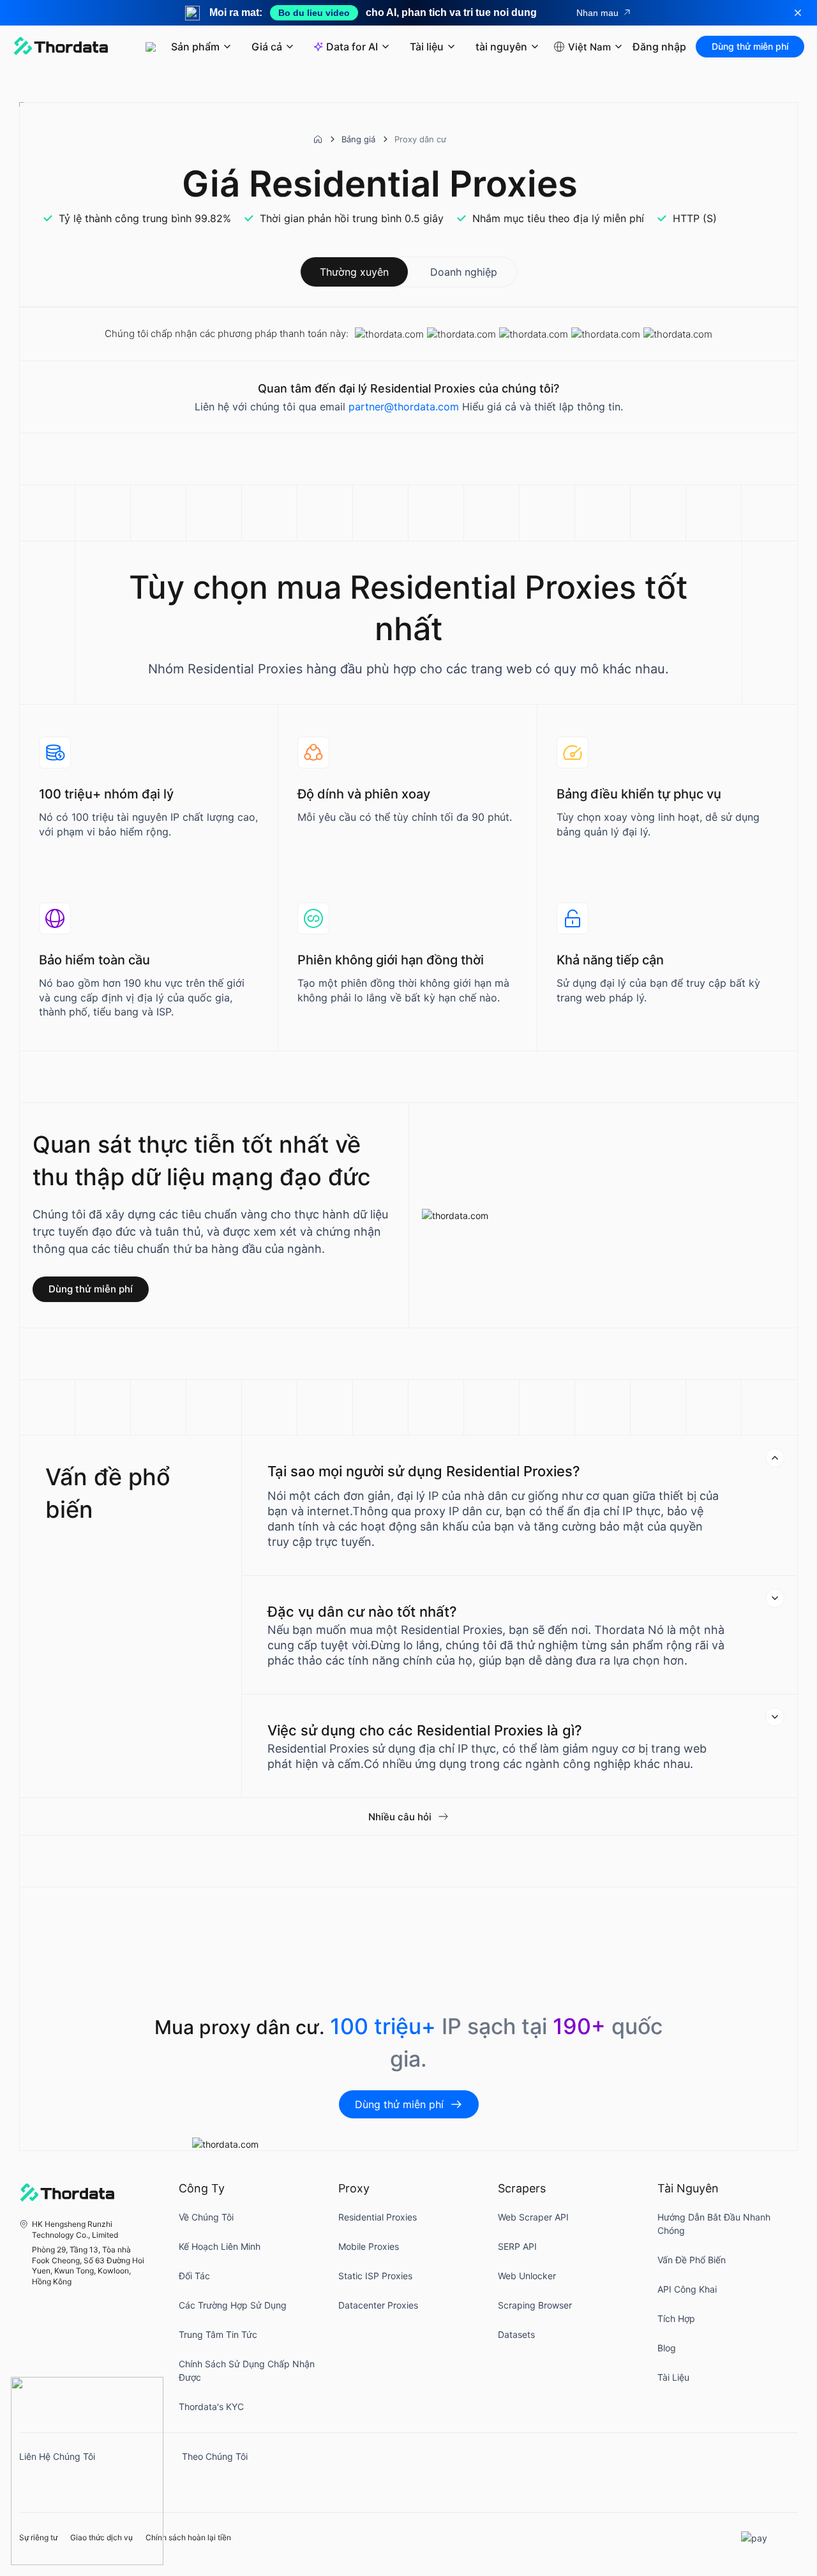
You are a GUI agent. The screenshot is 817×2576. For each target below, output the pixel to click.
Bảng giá (358, 139)
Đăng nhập (659, 47)
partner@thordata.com (404, 407)
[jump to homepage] (61, 47)
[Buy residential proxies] (87, 2471)
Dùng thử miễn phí (750, 46)
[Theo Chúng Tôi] (195, 2480)
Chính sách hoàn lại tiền (188, 2538)
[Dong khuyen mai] (798, 13)
